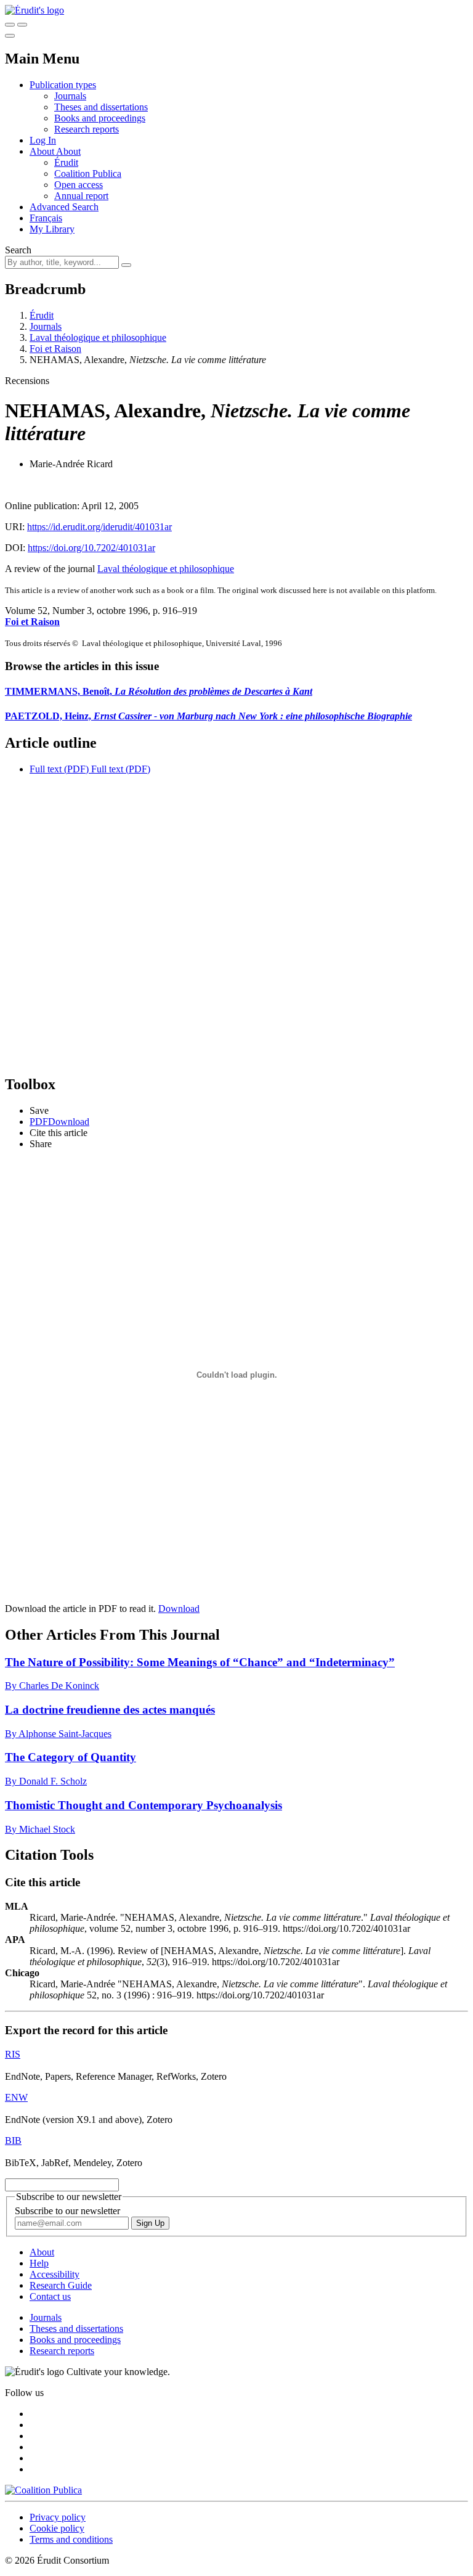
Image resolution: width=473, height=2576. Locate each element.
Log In (43, 140)
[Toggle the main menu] (10, 36)
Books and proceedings (100, 118)
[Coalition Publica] (43, 2490)
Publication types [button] (63, 85)
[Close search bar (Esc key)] (22, 25)
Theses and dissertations (101, 107)
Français (46, 218)
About (68, 151)
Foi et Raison (55, 349)
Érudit (66, 162)
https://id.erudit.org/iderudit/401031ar (99, 527)
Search (18, 250)
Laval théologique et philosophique (98, 337)
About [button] (43, 151)
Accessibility (55, 2274)
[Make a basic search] (10, 25)
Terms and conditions (71, 2539)
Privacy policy (58, 2517)
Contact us (50, 2296)
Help (39, 2263)
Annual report (81, 196)
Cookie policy (57, 2528)
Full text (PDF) (59, 769)
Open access (79, 185)
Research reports (87, 129)
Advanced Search (64, 207)
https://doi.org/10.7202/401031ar (91, 548)
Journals (70, 96)
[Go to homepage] (34, 10)
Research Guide (61, 2285)
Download (179, 1609)
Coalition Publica (88, 174)
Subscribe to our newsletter (67, 2211)
